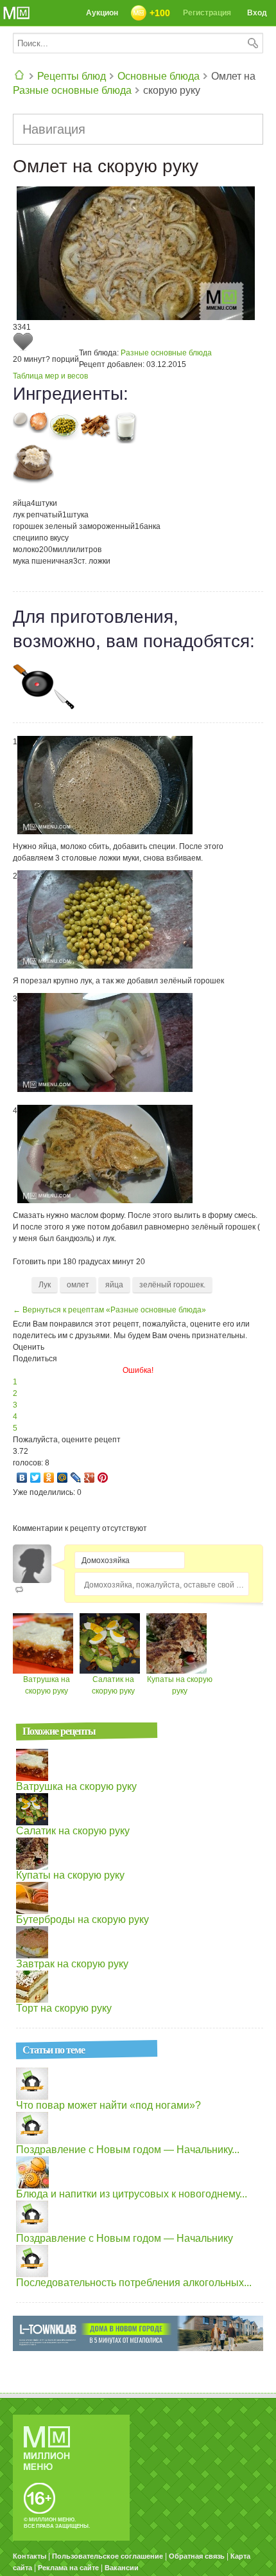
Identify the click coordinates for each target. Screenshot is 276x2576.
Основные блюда (159, 76)
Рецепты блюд (72, 76)
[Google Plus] (90, 1478)
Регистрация (207, 13)
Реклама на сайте (68, 2568)
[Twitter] (36, 1478)
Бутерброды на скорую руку (82, 1919)
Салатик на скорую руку (73, 1831)
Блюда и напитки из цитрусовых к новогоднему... (132, 2194)
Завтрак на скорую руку (72, 1964)
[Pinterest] (103, 1478)
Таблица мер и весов (50, 376)
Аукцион (102, 13)
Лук (45, 1285)
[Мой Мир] (63, 1478)
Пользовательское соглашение (108, 2556)
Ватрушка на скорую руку (76, 1786)
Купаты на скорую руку (70, 1875)
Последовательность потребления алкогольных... (134, 2283)
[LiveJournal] (76, 1478)
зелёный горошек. (172, 1285)
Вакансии (122, 2568)
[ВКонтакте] (22, 1478)
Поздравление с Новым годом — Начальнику (125, 2238)
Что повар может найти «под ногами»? (108, 2105)
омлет (78, 1285)
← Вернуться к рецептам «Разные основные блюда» (109, 1310)
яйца (114, 1285)
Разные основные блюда (72, 90)
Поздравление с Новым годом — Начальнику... (128, 2150)
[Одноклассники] (49, 1478)
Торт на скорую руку (64, 2008)
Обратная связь (197, 2556)
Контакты (30, 2556)
